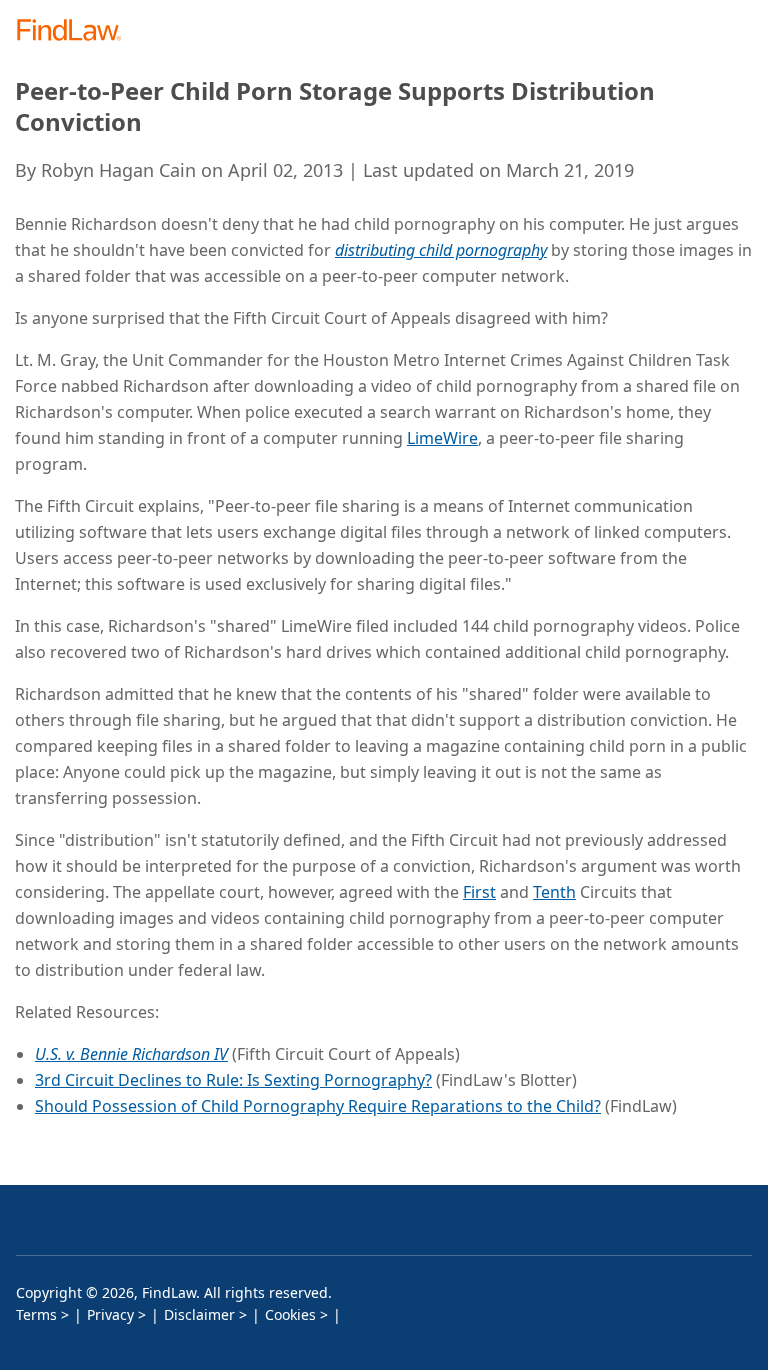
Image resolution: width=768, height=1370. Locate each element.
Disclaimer (199, 1314)
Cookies (290, 1314)
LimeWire (442, 438)
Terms (36, 1314)
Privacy (110, 1314)
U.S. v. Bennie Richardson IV (131, 1054)
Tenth (554, 892)
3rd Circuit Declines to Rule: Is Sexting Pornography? (233, 1080)
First (479, 892)
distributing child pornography (441, 250)
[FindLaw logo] (75, 31)
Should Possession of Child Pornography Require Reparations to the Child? (318, 1106)
